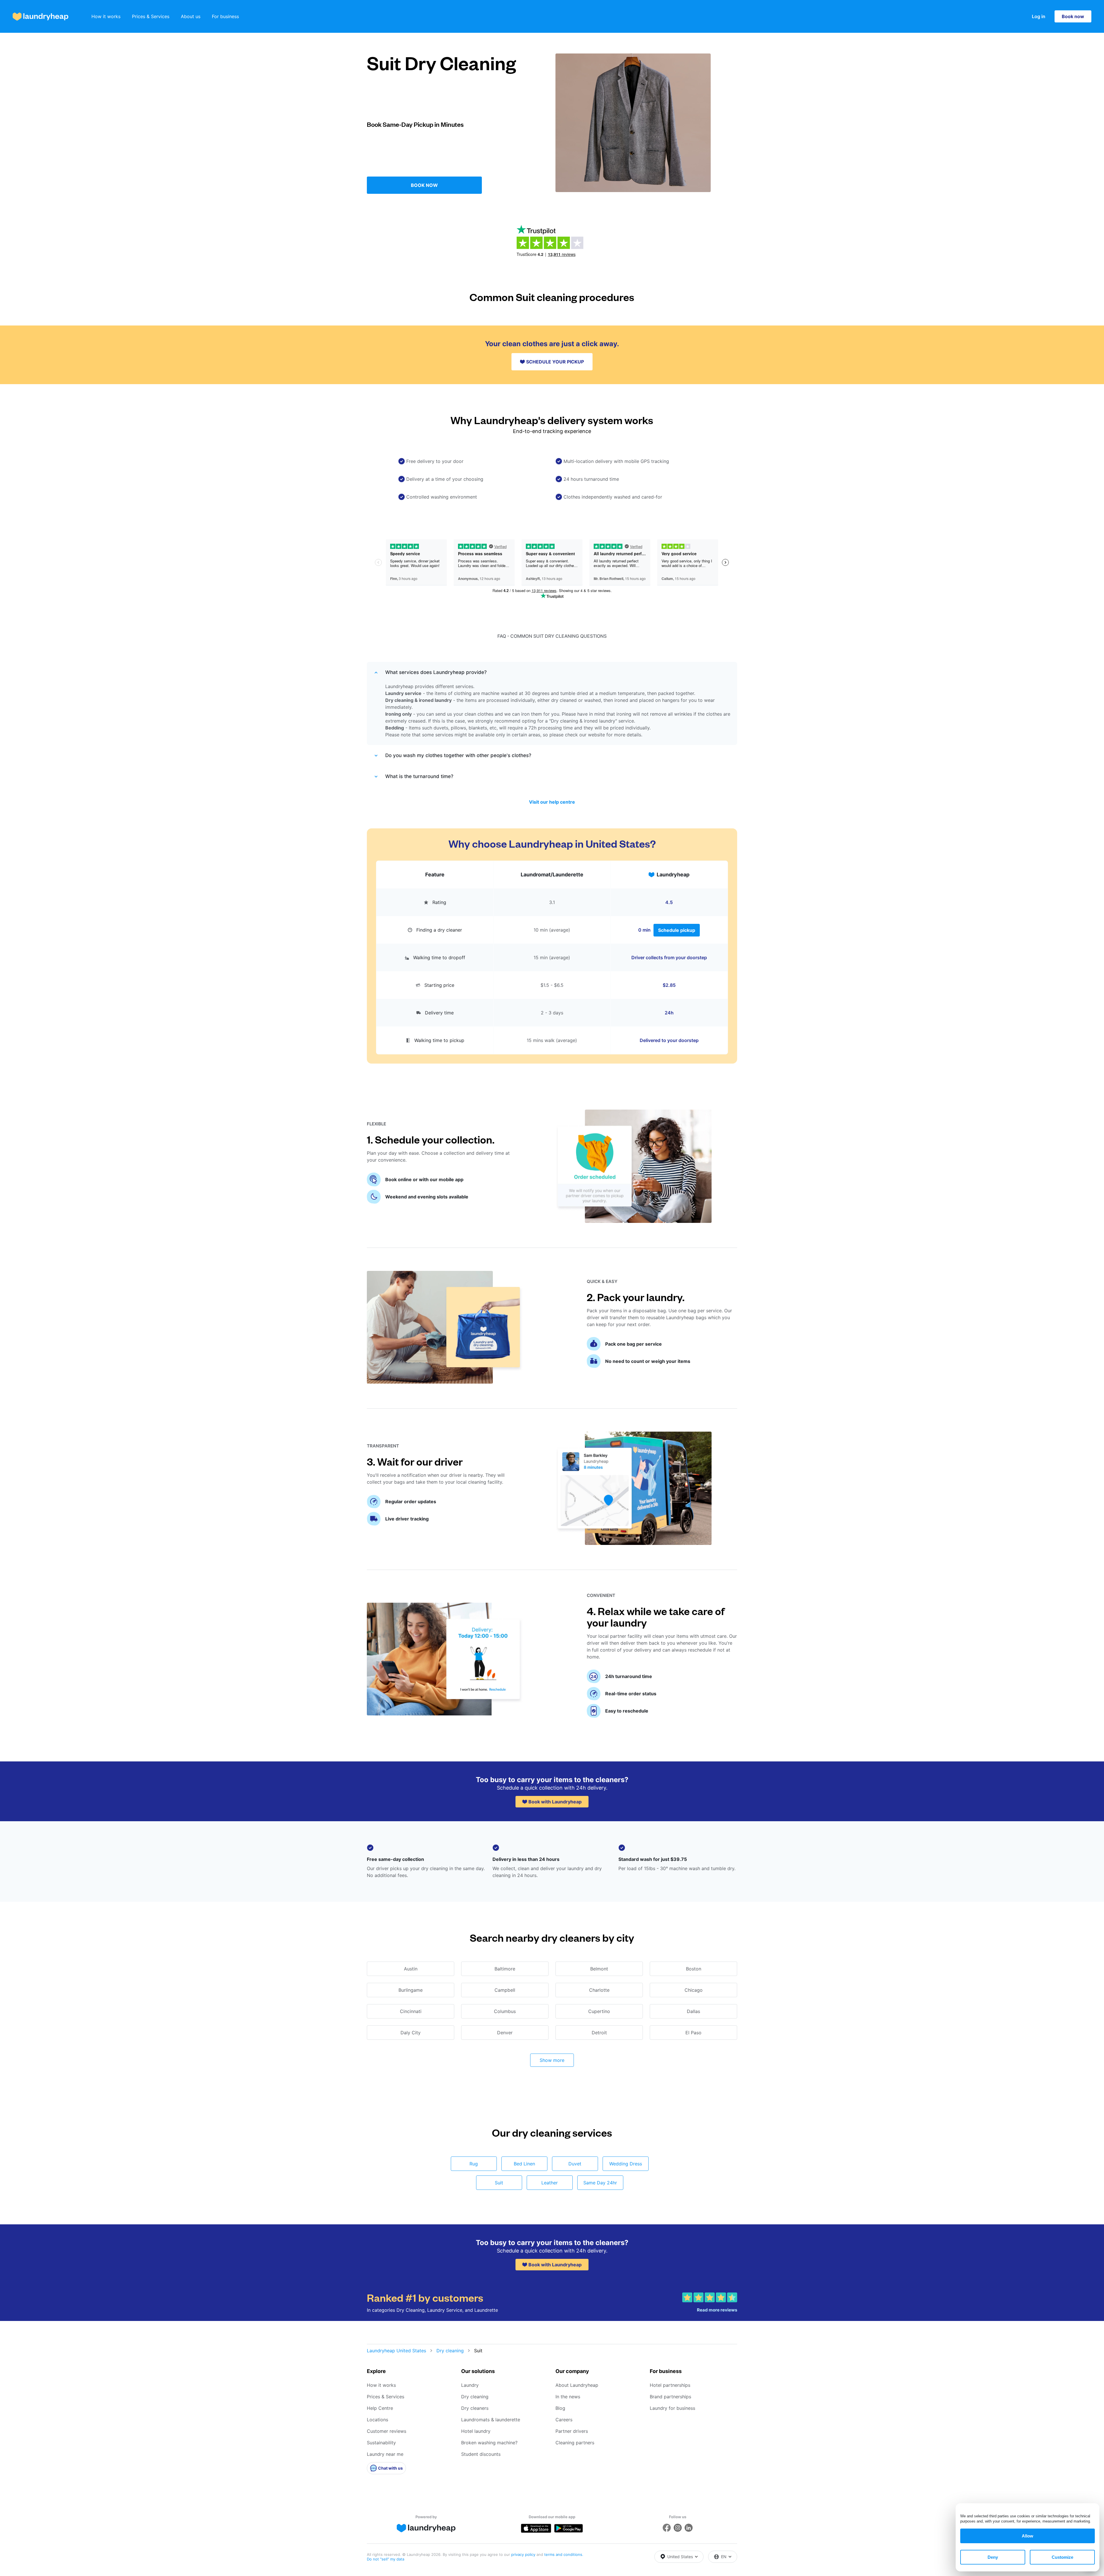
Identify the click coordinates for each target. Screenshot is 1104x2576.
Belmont (599, 1969)
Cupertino (599, 2011)
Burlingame (411, 1990)
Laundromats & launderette (491, 2420)
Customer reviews (387, 2431)
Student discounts (481, 2454)
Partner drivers (572, 2431)
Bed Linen (524, 2164)
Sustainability (381, 2443)
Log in (1039, 16)
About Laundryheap (577, 2385)
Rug (474, 2164)
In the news (568, 2397)
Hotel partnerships (670, 2385)
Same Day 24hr (600, 2183)
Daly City (411, 2033)
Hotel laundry (476, 2431)
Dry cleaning (450, 2351)
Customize (1062, 2557)
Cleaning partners (575, 2443)
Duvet (575, 2164)
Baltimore (505, 1969)
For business (225, 16)
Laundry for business (672, 2408)
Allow (1028, 2536)
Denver (505, 2033)
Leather (550, 2183)
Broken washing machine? (489, 2443)
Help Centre (380, 2408)
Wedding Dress (626, 2164)
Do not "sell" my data (386, 2559)
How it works (106, 16)
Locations (377, 2420)
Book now (1073, 16)
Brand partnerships (670, 2397)
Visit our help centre (552, 802)
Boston (694, 1969)
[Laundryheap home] (41, 17)
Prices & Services (151, 16)
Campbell (505, 1990)
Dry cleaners (475, 2408)
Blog (560, 2408)
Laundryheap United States (396, 2351)
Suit (499, 2183)
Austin (411, 1969)
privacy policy (524, 2554)
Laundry (470, 2385)
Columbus (505, 2011)
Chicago (694, 1990)
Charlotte (599, 1990)
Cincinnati (411, 2011)
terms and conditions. (564, 2554)
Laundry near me (385, 2454)
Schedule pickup (677, 930)
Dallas (693, 2011)
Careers (564, 2420)
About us (191, 16)
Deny (993, 2557)
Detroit (599, 2033)
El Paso (693, 2033)
